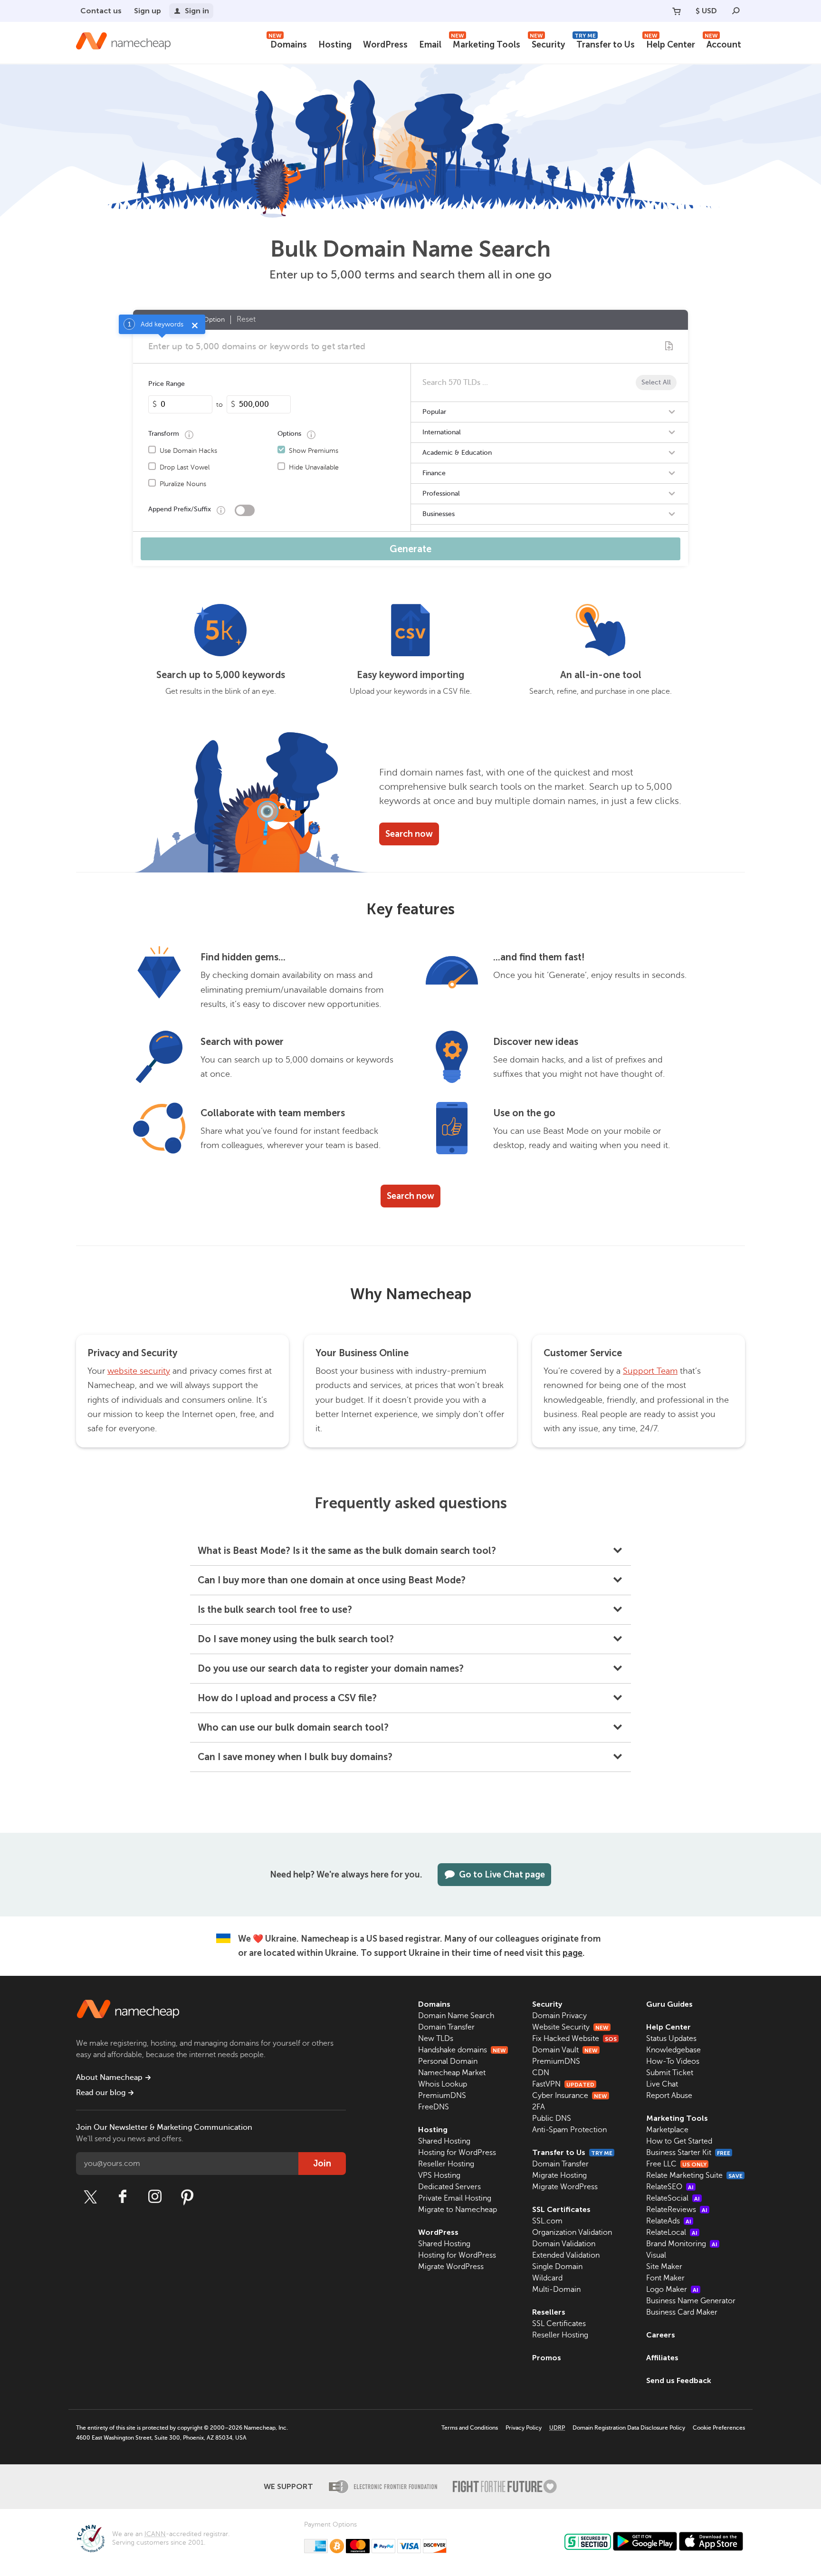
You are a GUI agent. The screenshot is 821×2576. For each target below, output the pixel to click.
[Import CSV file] (669, 346)
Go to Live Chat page (502, 1875)
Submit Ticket (670, 2073)
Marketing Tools (486, 43)
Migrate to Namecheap (458, 2210)
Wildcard (547, 2278)
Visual (656, 2255)
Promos (547, 2358)
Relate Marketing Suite (694, 2175)
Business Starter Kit (688, 2153)
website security (139, 1371)
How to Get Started (679, 2141)
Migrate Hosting (559, 2175)
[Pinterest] (187, 2197)
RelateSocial (673, 2198)
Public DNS (552, 2118)
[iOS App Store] (711, 2541)
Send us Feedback (679, 2380)
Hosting (335, 45)
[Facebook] (123, 2197)
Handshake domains (462, 2050)
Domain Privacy (559, 2016)
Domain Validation (564, 2244)
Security (547, 43)
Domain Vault (565, 2050)
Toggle (672, 412)
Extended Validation (566, 2255)
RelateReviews (677, 2210)
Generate (410, 549)
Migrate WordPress (451, 2267)
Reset (246, 319)
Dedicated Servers (449, 2187)
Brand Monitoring (682, 2244)
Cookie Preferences (719, 2428)
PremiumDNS (442, 2096)
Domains (288, 43)
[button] (410, 1551)
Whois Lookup (443, 2084)
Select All (656, 382)
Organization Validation (572, 2232)
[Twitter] (90, 2197)
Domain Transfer (446, 2027)
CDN (541, 2073)
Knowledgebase (673, 2050)
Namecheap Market (452, 2073)
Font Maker (665, 2278)
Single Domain (557, 2267)
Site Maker (664, 2267)
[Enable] (245, 510)
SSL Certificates (561, 2209)
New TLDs (436, 2039)
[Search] (736, 11)
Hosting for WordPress (457, 2153)
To (220, 405)
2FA (539, 2107)
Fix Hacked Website (574, 2039)
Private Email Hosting (455, 2198)
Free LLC (676, 2164)
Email (430, 45)
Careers (661, 2335)
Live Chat (662, 2084)
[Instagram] (155, 2197)
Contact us (101, 11)
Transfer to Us (605, 43)
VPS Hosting (439, 2175)
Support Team (650, 1371)
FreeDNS (434, 2107)
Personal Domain (448, 2061)
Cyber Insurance (570, 2096)
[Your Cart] (677, 11)
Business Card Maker (682, 2312)
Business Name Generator (691, 2301)
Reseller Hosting (446, 2164)
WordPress (385, 45)
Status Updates (671, 2039)
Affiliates (662, 2358)
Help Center (670, 43)
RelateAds (669, 2221)
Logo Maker (672, 2289)
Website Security (570, 2027)
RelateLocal (672, 2232)
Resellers (549, 2312)
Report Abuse (669, 2096)
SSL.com (547, 2221)
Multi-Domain (556, 2289)
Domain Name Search (456, 2016)
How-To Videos (673, 2061)
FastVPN (563, 2084)
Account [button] (723, 43)
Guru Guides (669, 2004)
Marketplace (667, 2130)
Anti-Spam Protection (569, 2130)
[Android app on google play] (645, 2541)
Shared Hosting (444, 2141)
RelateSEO (670, 2187)
